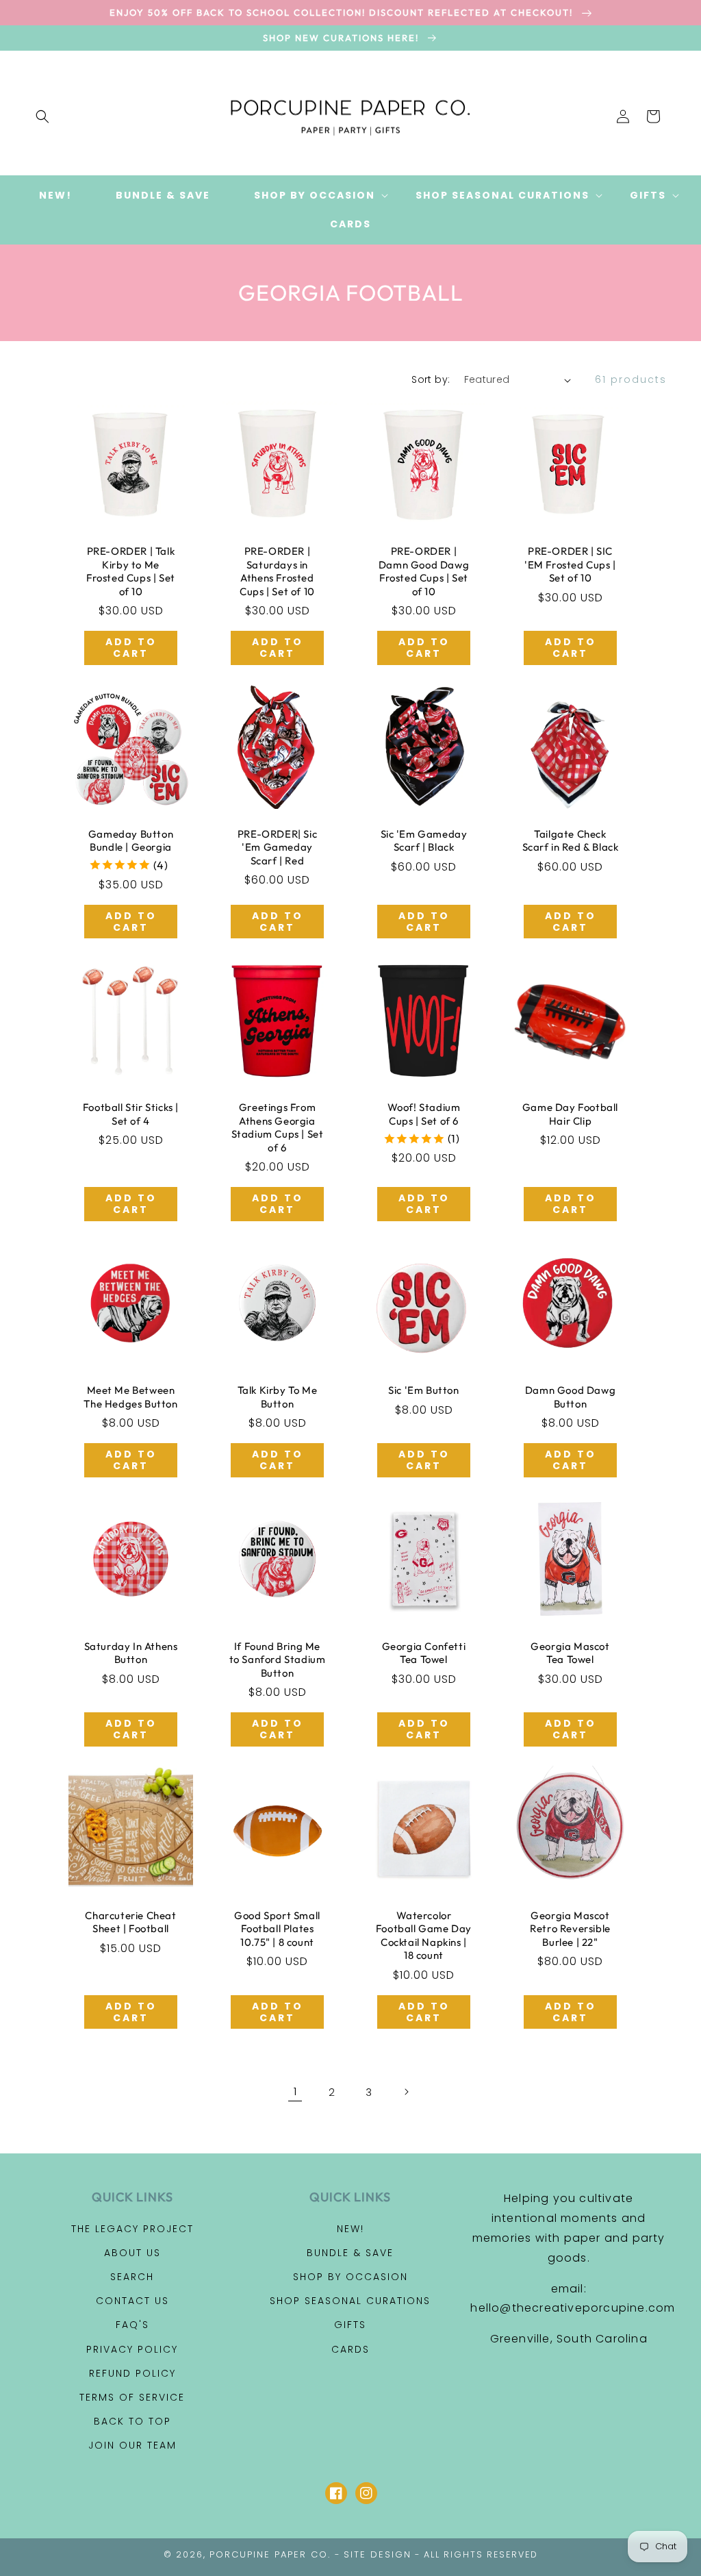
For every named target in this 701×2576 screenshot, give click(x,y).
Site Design (378, 2554)
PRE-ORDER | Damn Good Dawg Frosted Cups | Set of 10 (424, 571)
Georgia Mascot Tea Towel (570, 1653)
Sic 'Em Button (423, 1390)
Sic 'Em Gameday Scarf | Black (424, 841)
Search (132, 2277)
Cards (350, 2349)
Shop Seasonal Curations (350, 2301)
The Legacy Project (132, 2229)
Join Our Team (132, 2445)
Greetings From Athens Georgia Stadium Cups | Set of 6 (278, 1127)
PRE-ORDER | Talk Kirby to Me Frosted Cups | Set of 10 (131, 571)
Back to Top (132, 2421)
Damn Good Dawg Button (570, 1397)
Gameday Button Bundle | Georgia (131, 841)
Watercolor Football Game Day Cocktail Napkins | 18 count (424, 1936)
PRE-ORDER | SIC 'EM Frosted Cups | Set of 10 (570, 564)
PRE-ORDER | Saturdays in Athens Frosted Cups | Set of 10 (277, 571)
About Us (132, 2253)
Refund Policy (132, 2373)
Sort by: (431, 379)
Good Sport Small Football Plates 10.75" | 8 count (277, 1929)
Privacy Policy (132, 2349)
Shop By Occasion (350, 2277)
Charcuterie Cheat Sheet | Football (130, 1922)
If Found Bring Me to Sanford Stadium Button (278, 1660)
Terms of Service (132, 2397)
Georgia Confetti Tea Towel (424, 1653)
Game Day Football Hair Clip (570, 1114)
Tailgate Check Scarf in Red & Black (571, 841)
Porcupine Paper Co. (270, 2554)
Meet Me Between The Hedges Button (130, 1397)
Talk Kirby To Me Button (278, 1397)
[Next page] (406, 2092)
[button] (42, 116)
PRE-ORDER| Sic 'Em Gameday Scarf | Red (277, 847)
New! (350, 2229)
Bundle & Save (350, 2253)
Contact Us (132, 2301)
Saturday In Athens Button (131, 1653)
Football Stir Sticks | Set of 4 (131, 1114)
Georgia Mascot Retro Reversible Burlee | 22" (570, 1929)
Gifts (350, 2325)
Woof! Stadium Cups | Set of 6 (424, 1114)
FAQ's (132, 2325)
